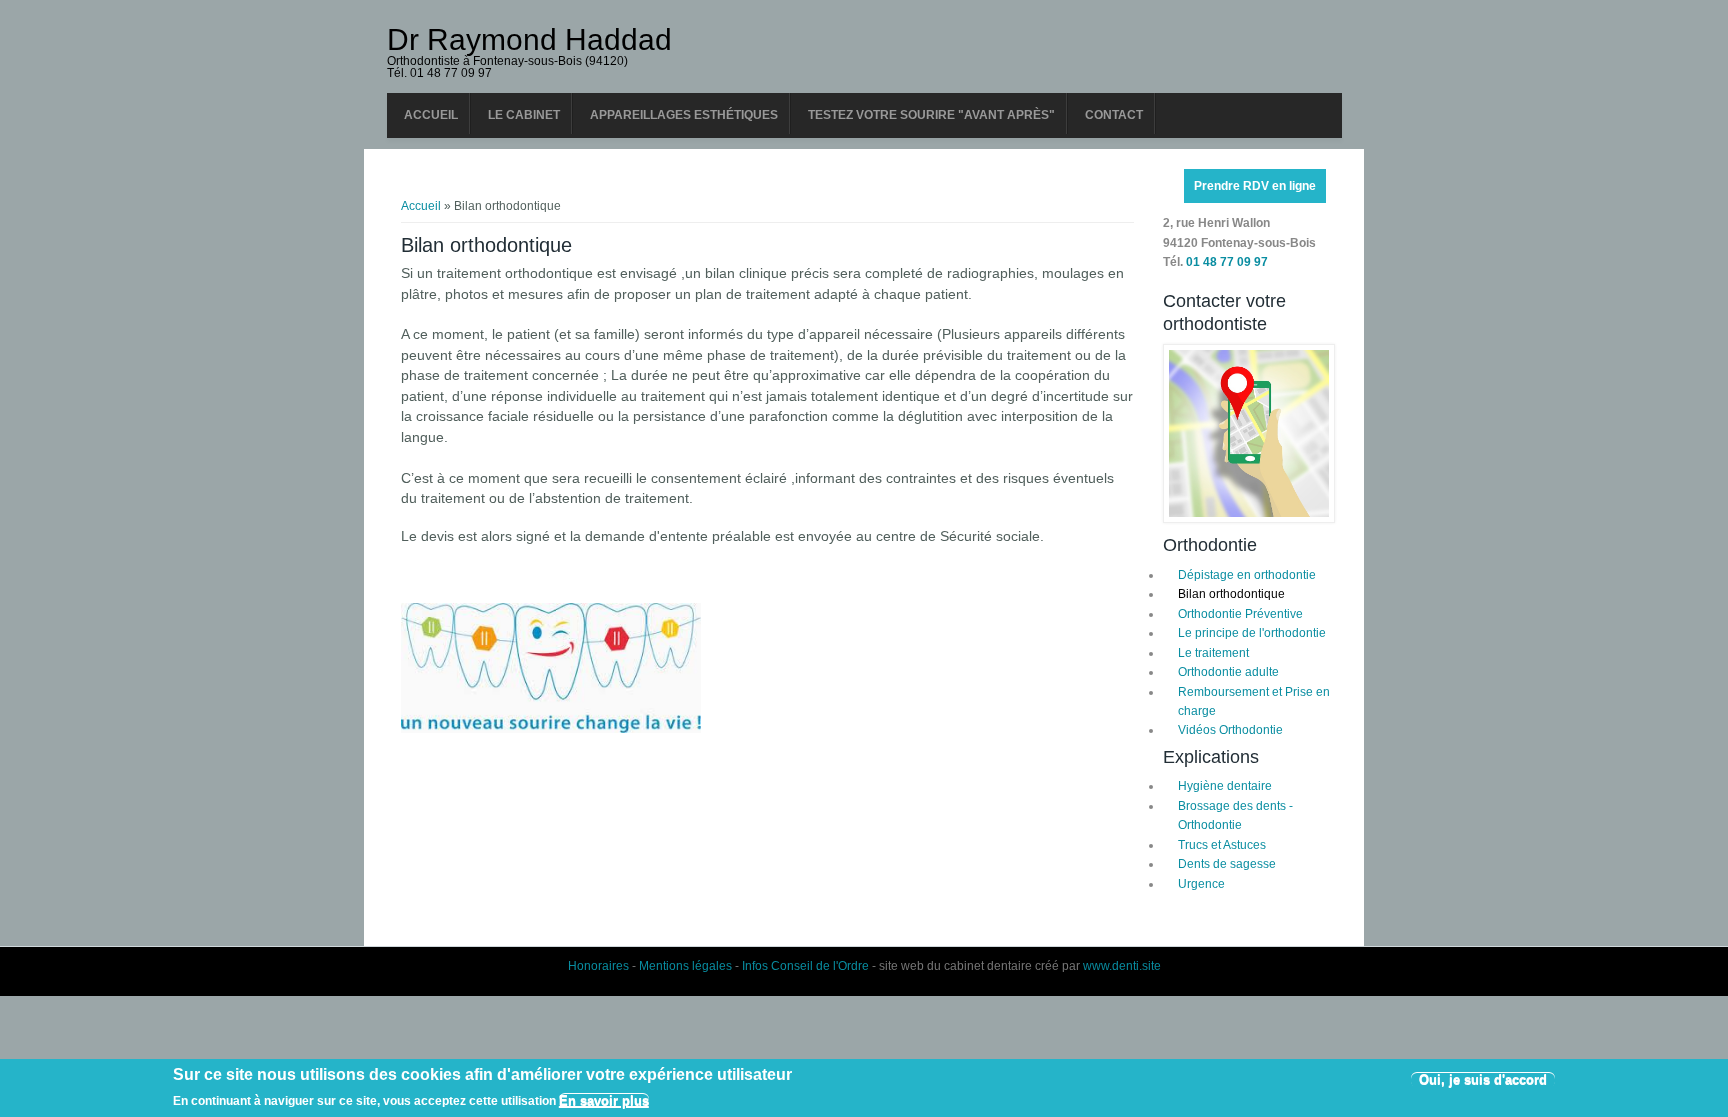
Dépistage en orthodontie (1247, 575)
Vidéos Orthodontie (1230, 730)
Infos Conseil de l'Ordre (805, 966)
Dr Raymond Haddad (529, 40)
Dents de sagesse (1227, 864)
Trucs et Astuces (1222, 845)
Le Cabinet (524, 115)
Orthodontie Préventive (1240, 614)
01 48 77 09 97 (1227, 262)
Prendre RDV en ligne (1255, 186)
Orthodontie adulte (1228, 672)
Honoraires (598, 966)
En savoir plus (604, 1099)
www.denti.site (1122, 966)
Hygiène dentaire (1225, 786)
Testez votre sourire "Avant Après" (931, 115)
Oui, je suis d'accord (1483, 1079)
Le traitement (1213, 653)
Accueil (431, 115)
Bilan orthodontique (1231, 594)
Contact (1114, 115)
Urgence (1201, 884)
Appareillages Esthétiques (684, 115)
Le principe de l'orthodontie (1252, 633)
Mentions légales (685, 966)
